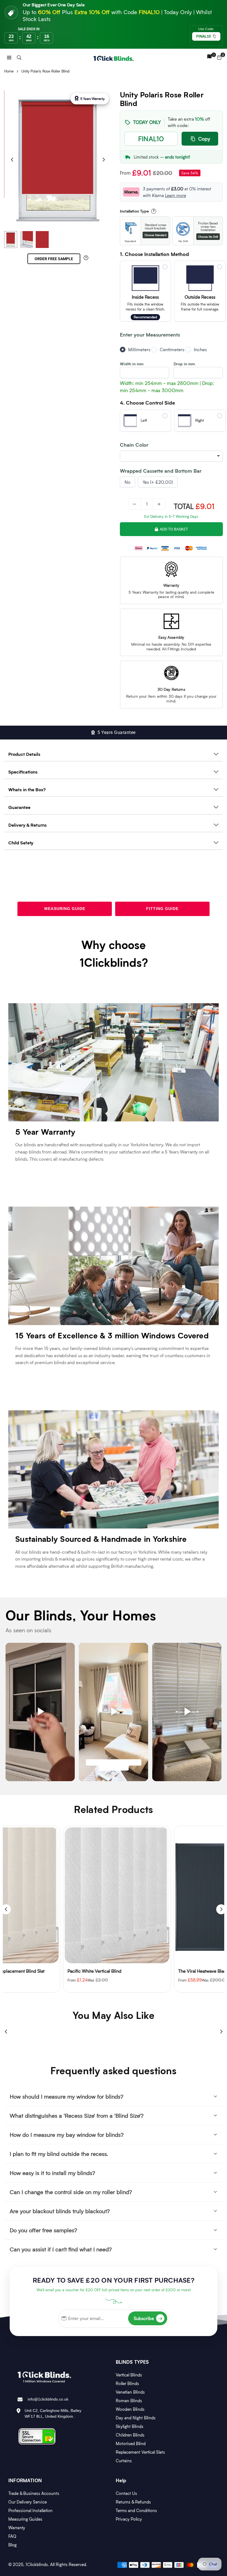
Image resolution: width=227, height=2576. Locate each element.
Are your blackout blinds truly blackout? (60, 2211)
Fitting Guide (162, 909)
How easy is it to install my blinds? (52, 2173)
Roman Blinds (129, 2401)
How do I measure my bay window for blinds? (67, 2135)
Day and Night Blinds (136, 2418)
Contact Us (126, 2493)
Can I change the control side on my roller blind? (71, 2192)
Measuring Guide (65, 909)
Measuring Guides (25, 2519)
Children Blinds (130, 2435)
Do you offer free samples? (43, 2230)
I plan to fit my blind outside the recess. (59, 2154)
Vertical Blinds (129, 2375)
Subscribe (148, 2318)
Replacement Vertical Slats (140, 2452)
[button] (9, 57)
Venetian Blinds (130, 2392)
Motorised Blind (131, 2443)
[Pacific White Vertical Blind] (58, 1895)
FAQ (12, 2536)
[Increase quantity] (159, 504)
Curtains (124, 2461)
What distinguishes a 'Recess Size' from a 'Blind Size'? (77, 2115)
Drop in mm (184, 364)
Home (9, 71)
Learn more (176, 195)
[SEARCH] (19, 57)
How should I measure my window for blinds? (67, 2096)
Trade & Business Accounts (34, 2493)
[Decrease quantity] (135, 504)
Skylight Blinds (130, 2426)
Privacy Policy (129, 2519)
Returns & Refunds (133, 2502)
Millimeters (139, 349)
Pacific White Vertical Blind (36, 1971)
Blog (12, 2545)
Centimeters (172, 349)
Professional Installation (30, 2510)
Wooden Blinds (130, 2409)
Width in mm (132, 364)
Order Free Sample (54, 259)
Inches (200, 349)
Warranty (17, 2528)
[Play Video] (40, 1712)
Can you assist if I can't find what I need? (61, 2249)
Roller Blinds (127, 2383)
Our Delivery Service (28, 2502)
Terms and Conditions (136, 2510)
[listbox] (171, 456)
